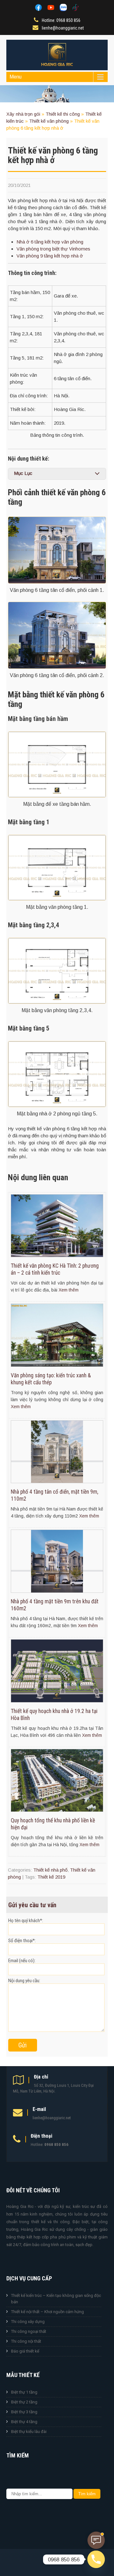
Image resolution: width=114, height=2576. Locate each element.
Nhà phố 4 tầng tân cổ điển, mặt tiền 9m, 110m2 (54, 1495)
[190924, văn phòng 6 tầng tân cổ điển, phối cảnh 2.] (57, 635)
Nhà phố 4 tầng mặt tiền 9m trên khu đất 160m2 (55, 1605)
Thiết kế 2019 (51, 1877)
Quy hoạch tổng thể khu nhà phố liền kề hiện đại (53, 1824)
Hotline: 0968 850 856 (61, 20)
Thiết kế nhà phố (50, 1870)
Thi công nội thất (26, 2341)
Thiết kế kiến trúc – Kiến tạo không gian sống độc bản (56, 2299)
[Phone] (96, 2559)
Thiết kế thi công (63, 114)
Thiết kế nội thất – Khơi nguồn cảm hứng (47, 2312)
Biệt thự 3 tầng (24, 2412)
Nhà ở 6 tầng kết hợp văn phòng (50, 242)
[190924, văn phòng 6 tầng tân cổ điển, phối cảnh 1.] (57, 550)
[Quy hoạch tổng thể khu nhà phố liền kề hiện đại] (57, 1810)
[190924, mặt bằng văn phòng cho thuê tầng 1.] (57, 868)
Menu (16, 77)
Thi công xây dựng (28, 2322)
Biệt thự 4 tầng (24, 2422)
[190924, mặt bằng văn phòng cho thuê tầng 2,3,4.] (57, 971)
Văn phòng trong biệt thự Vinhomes (53, 249)
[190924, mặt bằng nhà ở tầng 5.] (57, 1074)
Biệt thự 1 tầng (24, 2392)
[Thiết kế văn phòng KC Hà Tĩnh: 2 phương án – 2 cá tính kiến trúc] (57, 1255)
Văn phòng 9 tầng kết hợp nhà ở (50, 256)
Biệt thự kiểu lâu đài (29, 2432)
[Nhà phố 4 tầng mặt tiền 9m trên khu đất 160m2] (57, 1591)
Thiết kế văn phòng (49, 121)
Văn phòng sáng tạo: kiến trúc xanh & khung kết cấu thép (51, 1379)
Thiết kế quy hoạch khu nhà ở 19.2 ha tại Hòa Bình (54, 1715)
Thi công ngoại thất (29, 2331)
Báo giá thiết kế (25, 2351)
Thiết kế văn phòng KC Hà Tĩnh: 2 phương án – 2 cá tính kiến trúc (55, 1269)
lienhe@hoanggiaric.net (63, 28)
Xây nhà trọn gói (23, 114)
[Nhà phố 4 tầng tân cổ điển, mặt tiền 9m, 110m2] (57, 1481)
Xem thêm (69, 1290)
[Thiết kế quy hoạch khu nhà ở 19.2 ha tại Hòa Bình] (57, 1701)
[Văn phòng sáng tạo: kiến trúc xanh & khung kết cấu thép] (57, 1365)
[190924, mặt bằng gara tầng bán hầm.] (57, 764)
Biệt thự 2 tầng (24, 2402)
